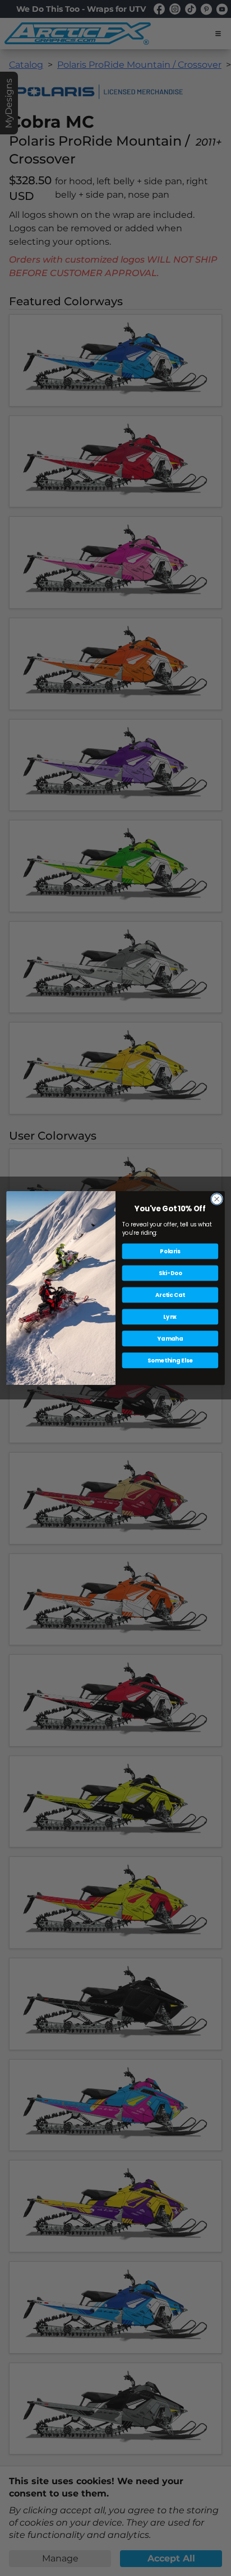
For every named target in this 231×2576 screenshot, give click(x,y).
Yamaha (170, 1338)
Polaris (170, 1251)
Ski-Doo (170, 1273)
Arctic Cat (170, 1295)
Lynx (170, 1317)
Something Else (170, 1360)
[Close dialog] (217, 1199)
